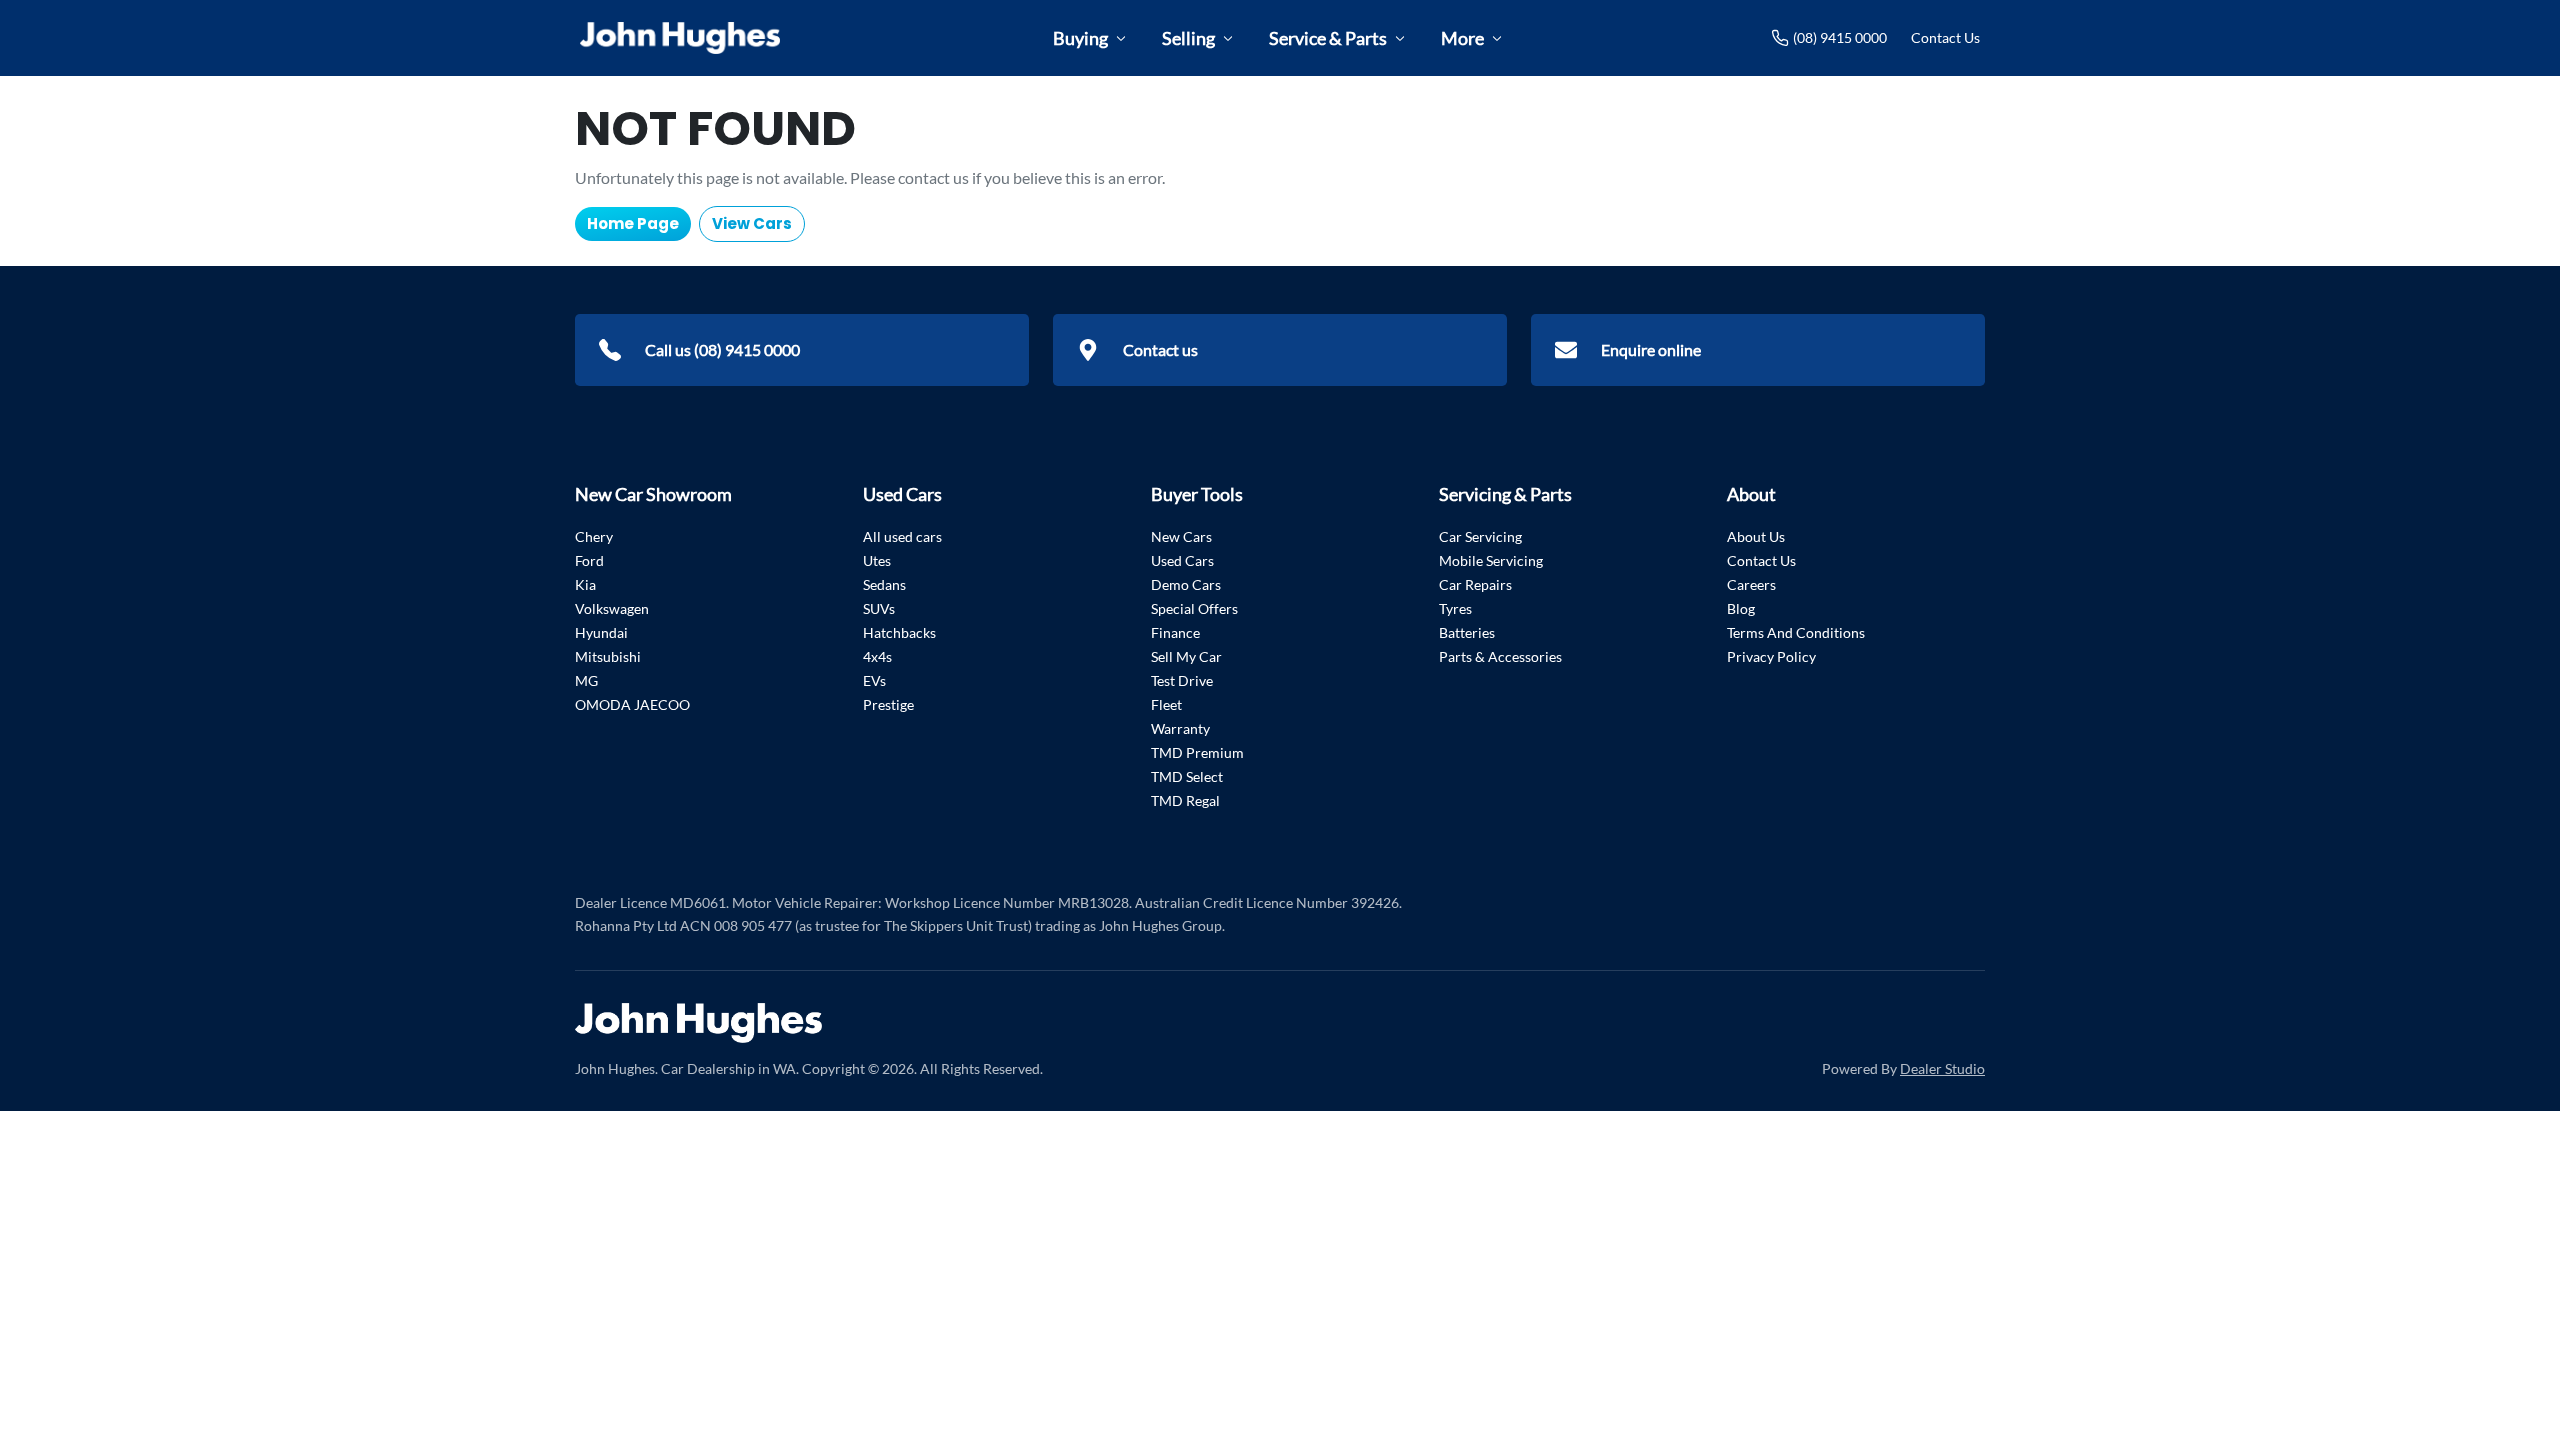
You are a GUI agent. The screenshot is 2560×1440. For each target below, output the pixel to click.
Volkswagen (612, 608)
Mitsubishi (608, 656)
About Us (1756, 536)
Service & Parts (1328, 38)
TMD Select (1187, 776)
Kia (585, 584)
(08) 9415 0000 (1840, 37)
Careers (1751, 584)
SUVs (879, 608)
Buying (1080, 38)
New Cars (1181, 536)
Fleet (1166, 704)
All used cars (902, 536)
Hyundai (601, 632)
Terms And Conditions (1796, 632)
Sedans (884, 584)
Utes (877, 560)
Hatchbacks (899, 632)
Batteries (1467, 632)
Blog (1741, 608)
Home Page (633, 223)
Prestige (888, 704)
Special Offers (1194, 608)
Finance (1175, 632)
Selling (1188, 38)
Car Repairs (1475, 584)
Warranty (1180, 728)
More (1462, 38)
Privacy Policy (1771, 656)
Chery (594, 536)
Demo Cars (1186, 584)
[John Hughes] (680, 38)
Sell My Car (1186, 656)
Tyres (1455, 608)
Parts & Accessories (1500, 656)
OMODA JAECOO (632, 704)
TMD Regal (1185, 800)
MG (586, 680)
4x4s (877, 656)
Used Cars (1182, 560)
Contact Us (1945, 37)
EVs (874, 680)
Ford (589, 560)
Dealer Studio (1942, 1068)
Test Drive (1182, 680)
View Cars (752, 223)
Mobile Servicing (1491, 560)
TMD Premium (1197, 752)
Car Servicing (1480, 536)
